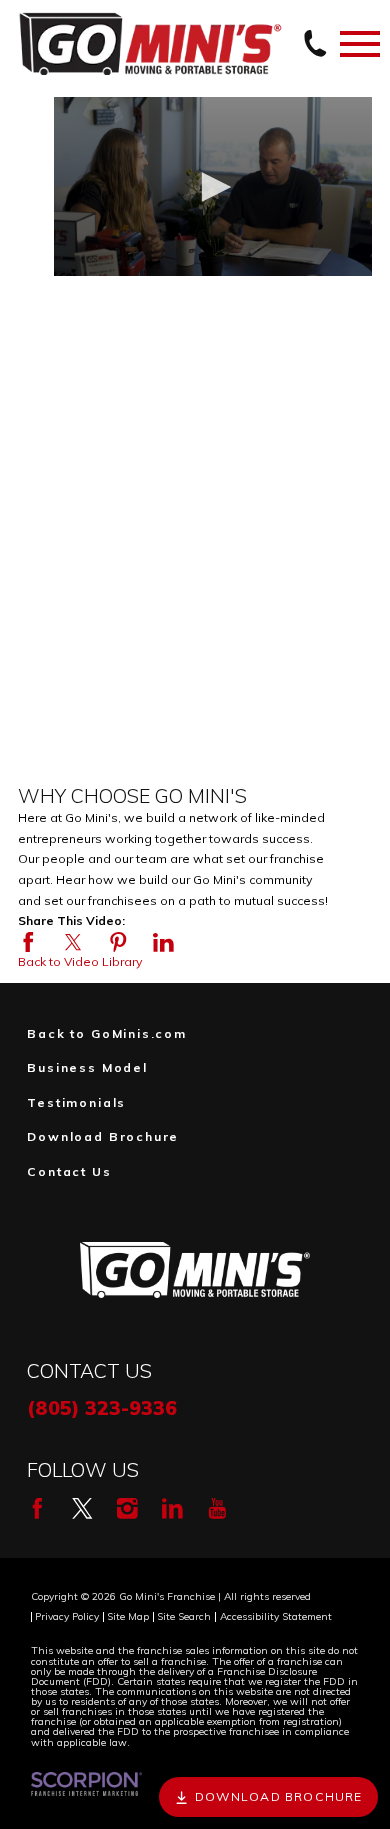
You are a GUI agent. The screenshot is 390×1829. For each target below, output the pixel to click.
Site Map (128, 1617)
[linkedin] (172, 1508)
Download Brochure (103, 1136)
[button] (213, 187)
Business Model (87, 1067)
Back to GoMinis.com (107, 1033)
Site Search (184, 1617)
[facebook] (37, 1508)
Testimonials (76, 1102)
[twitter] (82, 1508)
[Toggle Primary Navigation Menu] (360, 44)
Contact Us (69, 1171)
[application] (213, 186)
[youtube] (217, 1508)
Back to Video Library (80, 961)
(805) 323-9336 (102, 1407)
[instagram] (127, 1508)
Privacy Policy (67, 1617)
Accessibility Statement (276, 1617)
